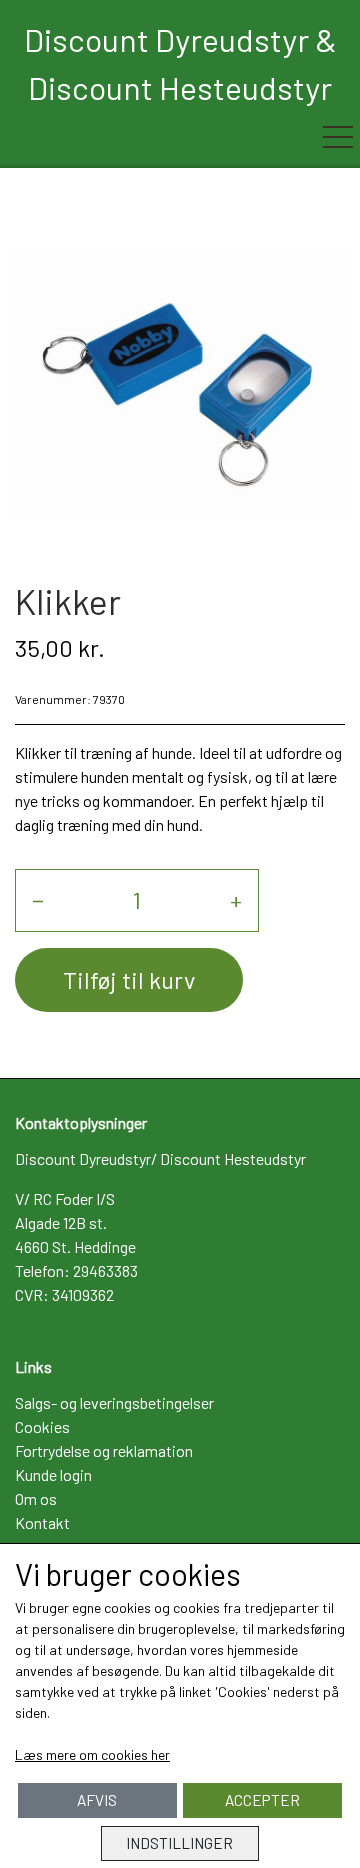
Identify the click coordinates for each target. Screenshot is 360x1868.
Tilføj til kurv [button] (129, 979)
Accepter (262, 1800)
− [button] (38, 899)
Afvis (97, 1800)
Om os (36, 1498)
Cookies (42, 1426)
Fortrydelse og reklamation (104, 1450)
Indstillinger (179, 1843)
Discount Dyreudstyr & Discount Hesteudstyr (180, 63)
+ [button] (236, 899)
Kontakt (42, 1522)
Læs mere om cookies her (92, 1754)
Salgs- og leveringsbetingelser (114, 1402)
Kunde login (53, 1474)
